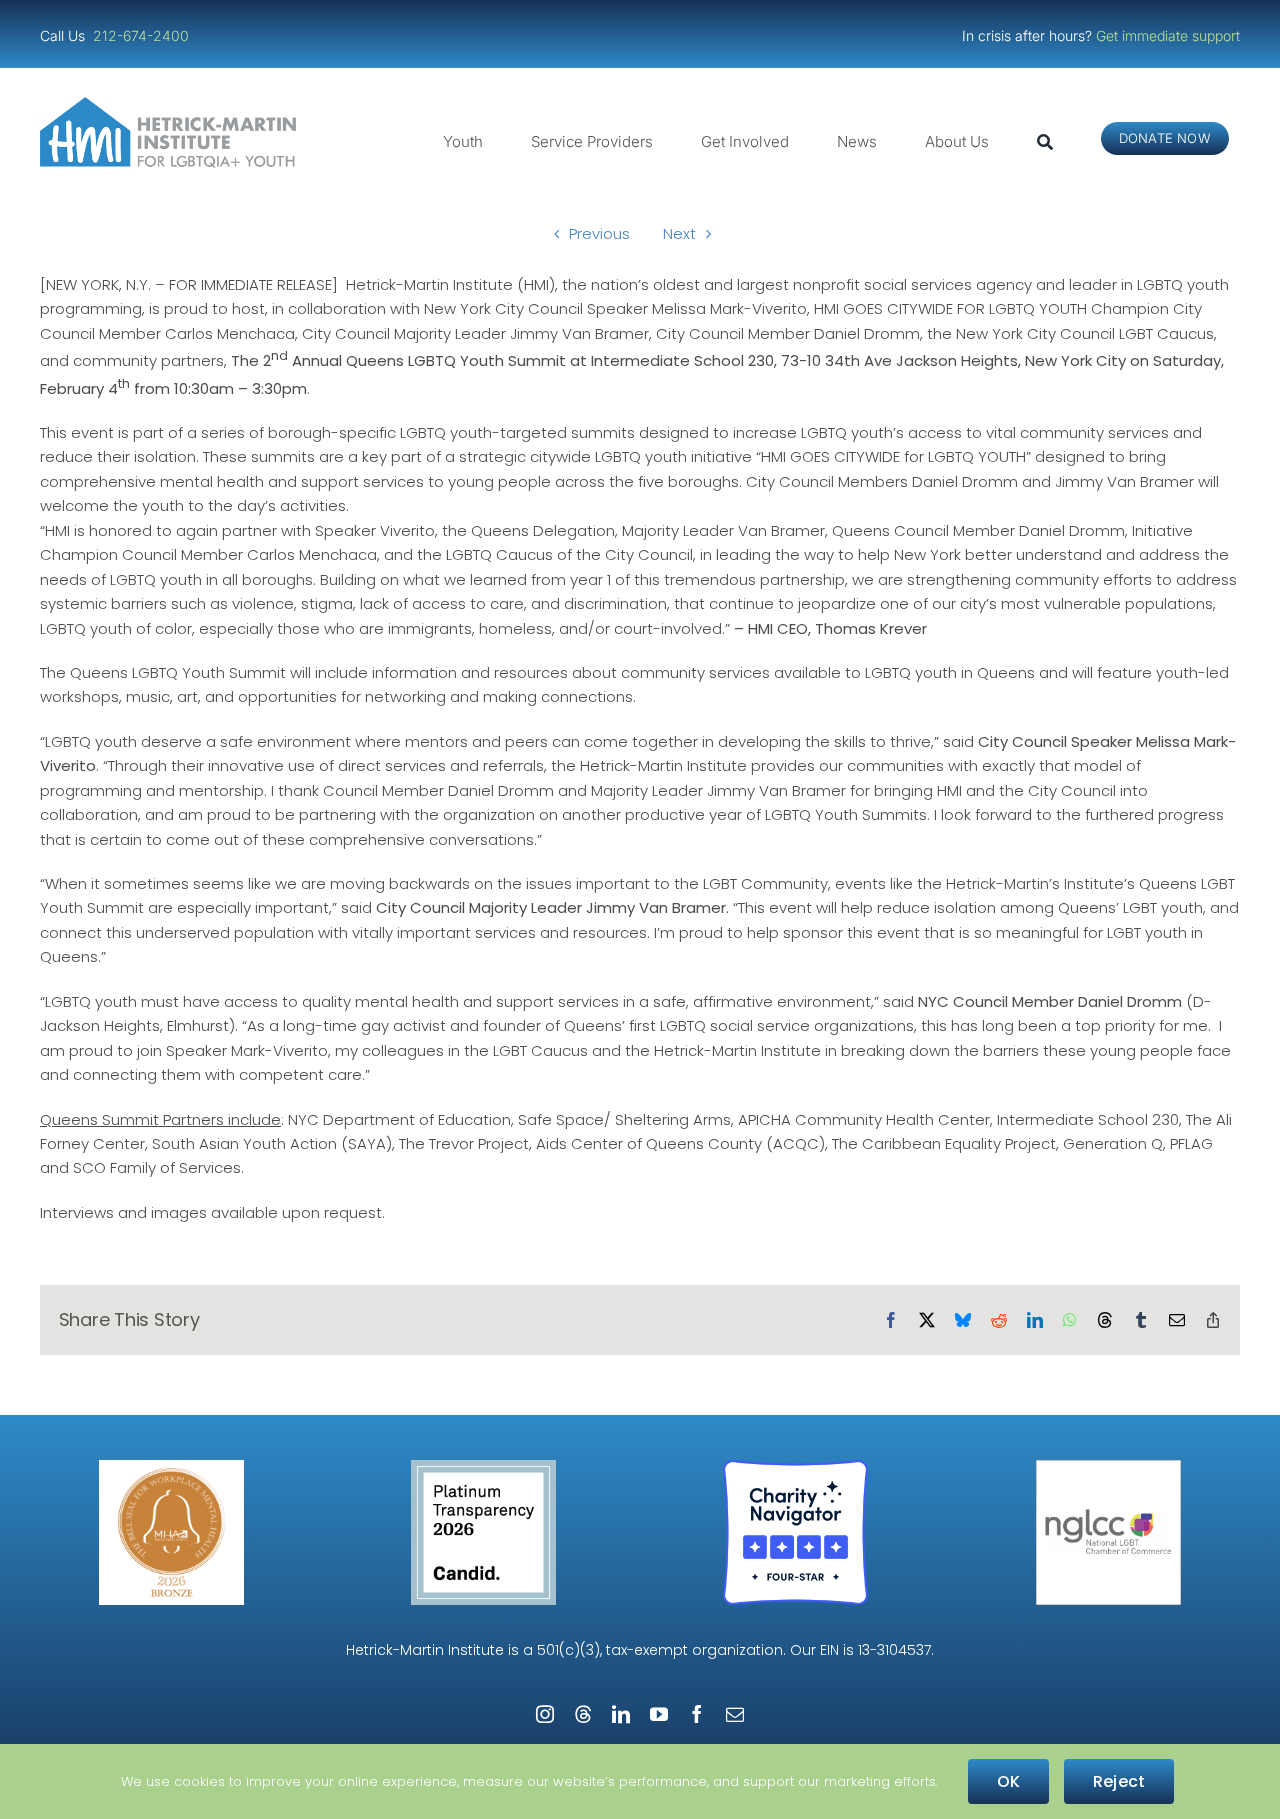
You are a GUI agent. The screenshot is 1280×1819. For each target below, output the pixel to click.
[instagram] (545, 1714)
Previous (599, 233)
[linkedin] (621, 1714)
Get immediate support (1168, 35)
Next (679, 233)
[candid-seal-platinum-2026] (483, 1467)
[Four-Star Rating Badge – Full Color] (795, 1467)
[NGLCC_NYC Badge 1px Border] (1108, 1467)
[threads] (583, 1714)
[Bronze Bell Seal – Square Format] (171, 1467)
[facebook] (697, 1714)
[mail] (735, 1714)
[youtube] (659, 1714)
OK (1008, 1781)
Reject (1119, 1781)
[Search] (1045, 142)
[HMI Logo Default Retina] (172, 104)
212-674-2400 (143, 35)
